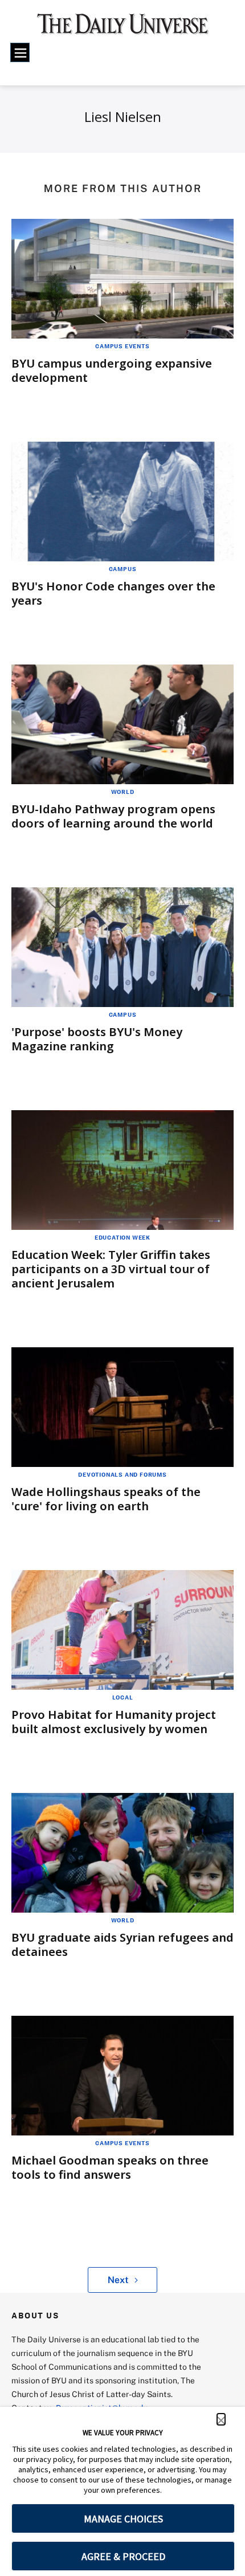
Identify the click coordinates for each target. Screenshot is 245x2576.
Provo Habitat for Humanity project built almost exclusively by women (114, 1722)
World (123, 792)
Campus (123, 569)
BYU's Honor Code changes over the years (113, 593)
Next (118, 2280)
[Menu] (20, 52)
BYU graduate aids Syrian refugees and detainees (122, 1945)
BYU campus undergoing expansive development (112, 370)
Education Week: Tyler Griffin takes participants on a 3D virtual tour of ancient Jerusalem (111, 1269)
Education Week (122, 1237)
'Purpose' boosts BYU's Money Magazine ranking (97, 1039)
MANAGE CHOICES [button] (123, 2519)
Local (123, 1697)
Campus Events (122, 346)
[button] (221, 2419)
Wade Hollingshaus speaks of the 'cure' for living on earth (106, 1499)
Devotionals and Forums (122, 1474)
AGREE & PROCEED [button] (123, 2556)
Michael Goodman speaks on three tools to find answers (110, 2167)
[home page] (123, 28)
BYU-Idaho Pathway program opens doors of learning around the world (113, 816)
